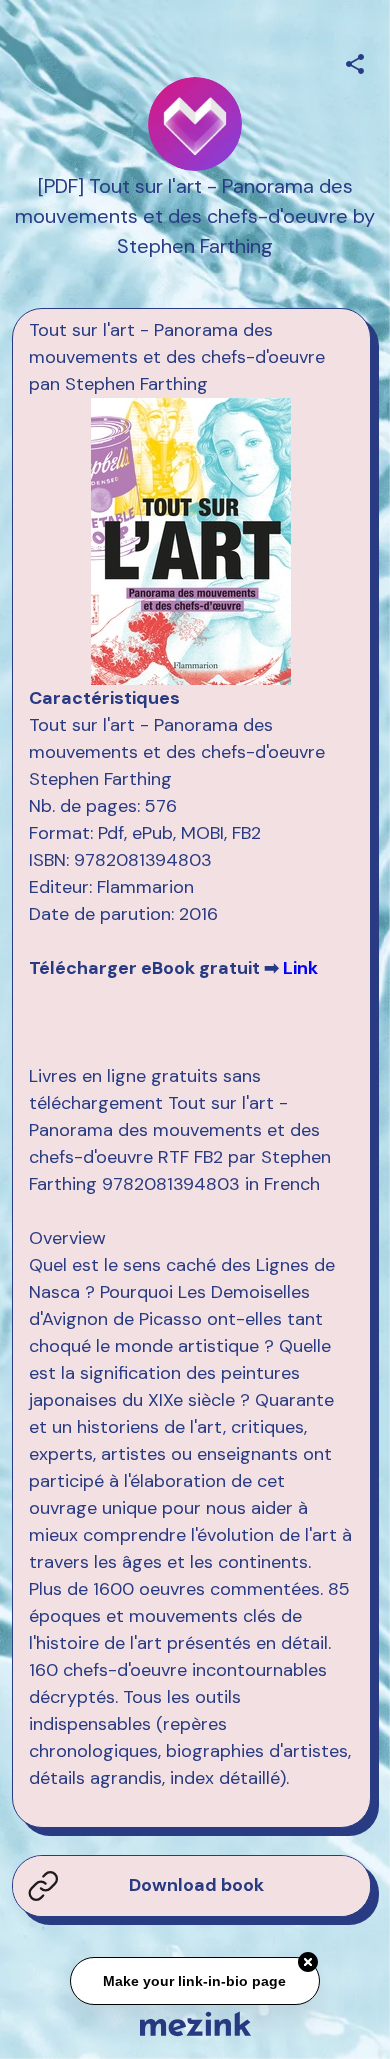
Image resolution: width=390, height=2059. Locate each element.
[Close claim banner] (308, 1962)
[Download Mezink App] (195, 2023)
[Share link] (355, 61)
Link (300, 968)
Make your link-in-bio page (195, 1980)
